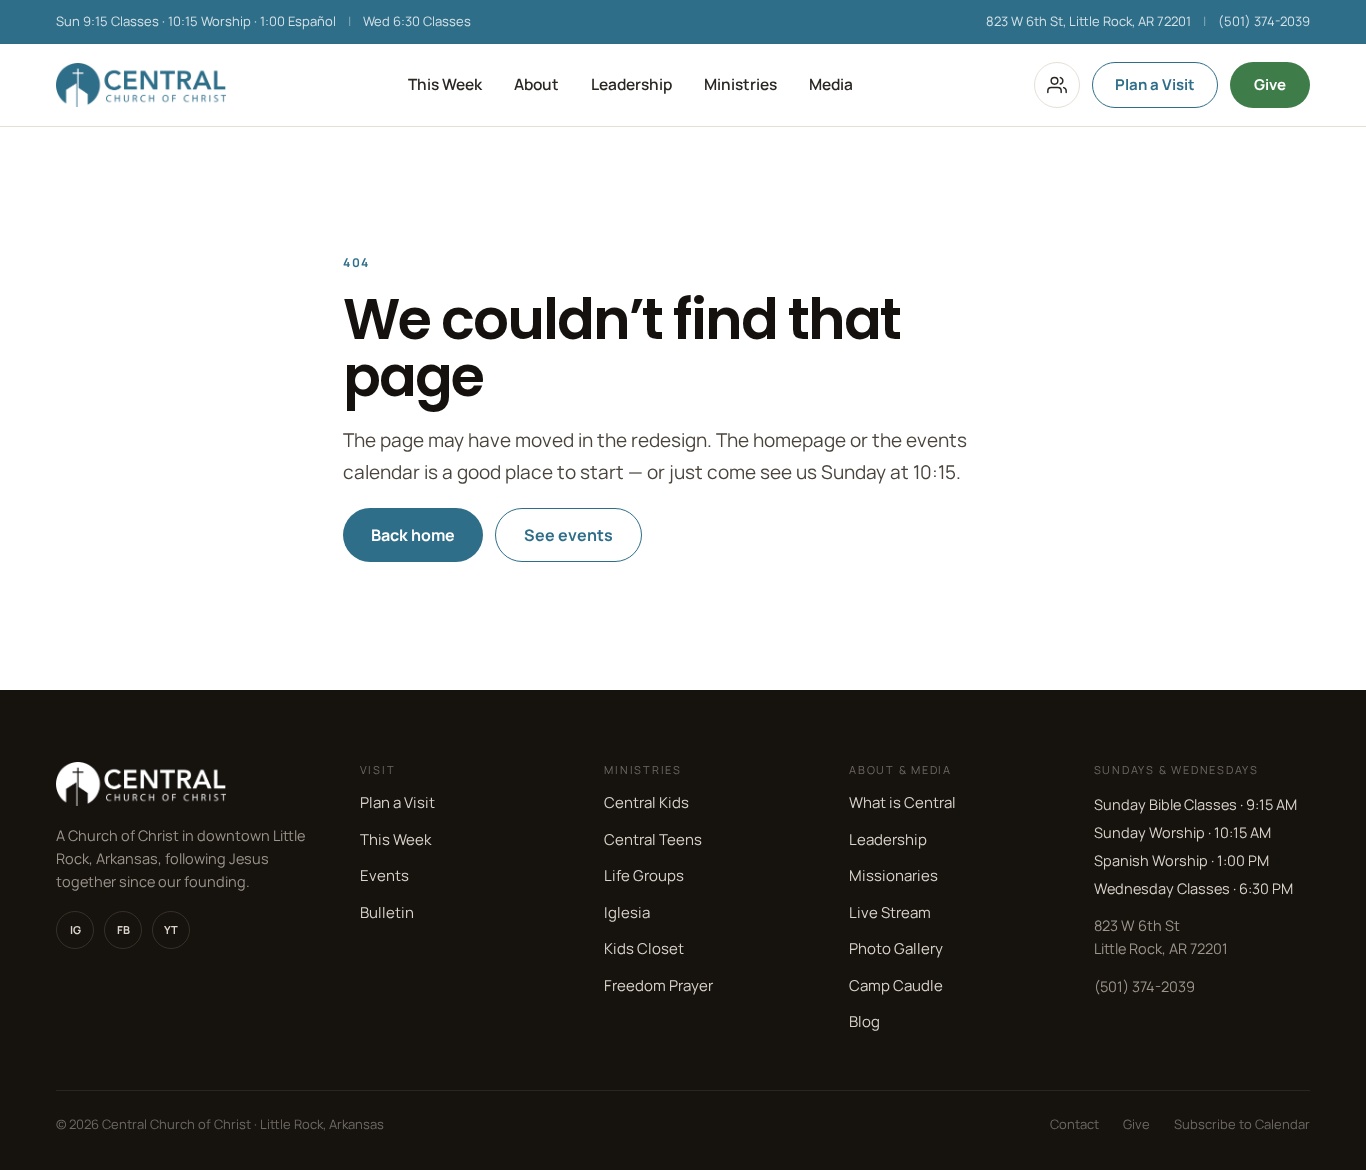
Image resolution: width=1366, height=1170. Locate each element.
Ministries (740, 84)
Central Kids (646, 802)
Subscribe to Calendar (1242, 1124)
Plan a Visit (1155, 84)
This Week (445, 84)
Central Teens (653, 839)
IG (75, 929)
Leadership (631, 84)
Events (384, 875)
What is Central (902, 802)
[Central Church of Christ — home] (141, 85)
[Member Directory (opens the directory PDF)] (1057, 85)
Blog (864, 1021)
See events (568, 535)
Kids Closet (644, 948)
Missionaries (893, 875)
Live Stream (890, 912)
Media (831, 84)
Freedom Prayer (658, 985)
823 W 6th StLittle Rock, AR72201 (1161, 936)
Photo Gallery (896, 948)
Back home (413, 535)
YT (171, 929)
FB (123, 929)
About (536, 84)
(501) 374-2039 (1264, 21)
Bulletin (387, 912)
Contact (1074, 1124)
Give (1270, 84)
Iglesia (627, 912)
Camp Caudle (896, 985)
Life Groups (644, 875)
